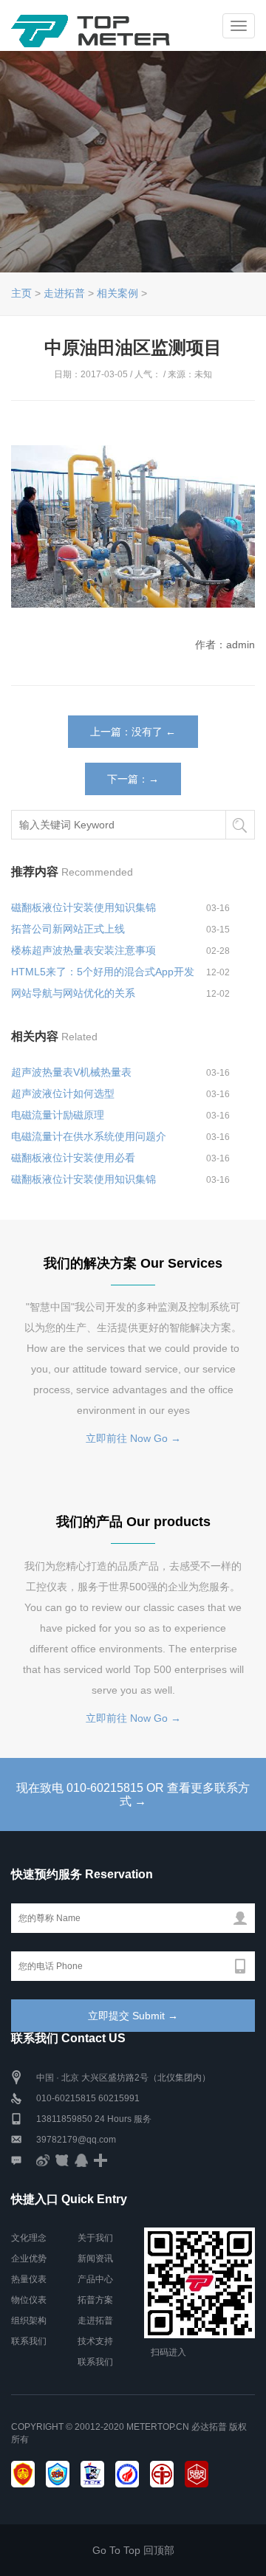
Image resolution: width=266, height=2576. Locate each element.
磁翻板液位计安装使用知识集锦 (83, 907)
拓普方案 (95, 2300)
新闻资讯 (95, 2259)
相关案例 (117, 293)
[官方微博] (43, 2160)
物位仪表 (29, 2300)
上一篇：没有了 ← (133, 732)
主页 (21, 293)
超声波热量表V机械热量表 (71, 1072)
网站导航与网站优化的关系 (73, 993)
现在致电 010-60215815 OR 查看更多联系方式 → (133, 1794)
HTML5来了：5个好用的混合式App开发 (103, 972)
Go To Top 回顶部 (133, 2550)
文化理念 (29, 2238)
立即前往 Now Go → (133, 1438)
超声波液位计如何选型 (63, 1093)
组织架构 (29, 2321)
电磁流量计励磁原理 (58, 1115)
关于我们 (95, 2238)
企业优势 (29, 2259)
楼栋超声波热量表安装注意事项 (83, 950)
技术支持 (95, 2341)
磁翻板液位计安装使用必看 (73, 1158)
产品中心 (95, 2279)
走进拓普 (64, 293)
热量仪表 (29, 2279)
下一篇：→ (133, 779)
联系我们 (29, 2341)
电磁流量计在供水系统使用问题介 (89, 1136)
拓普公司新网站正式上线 (68, 929)
